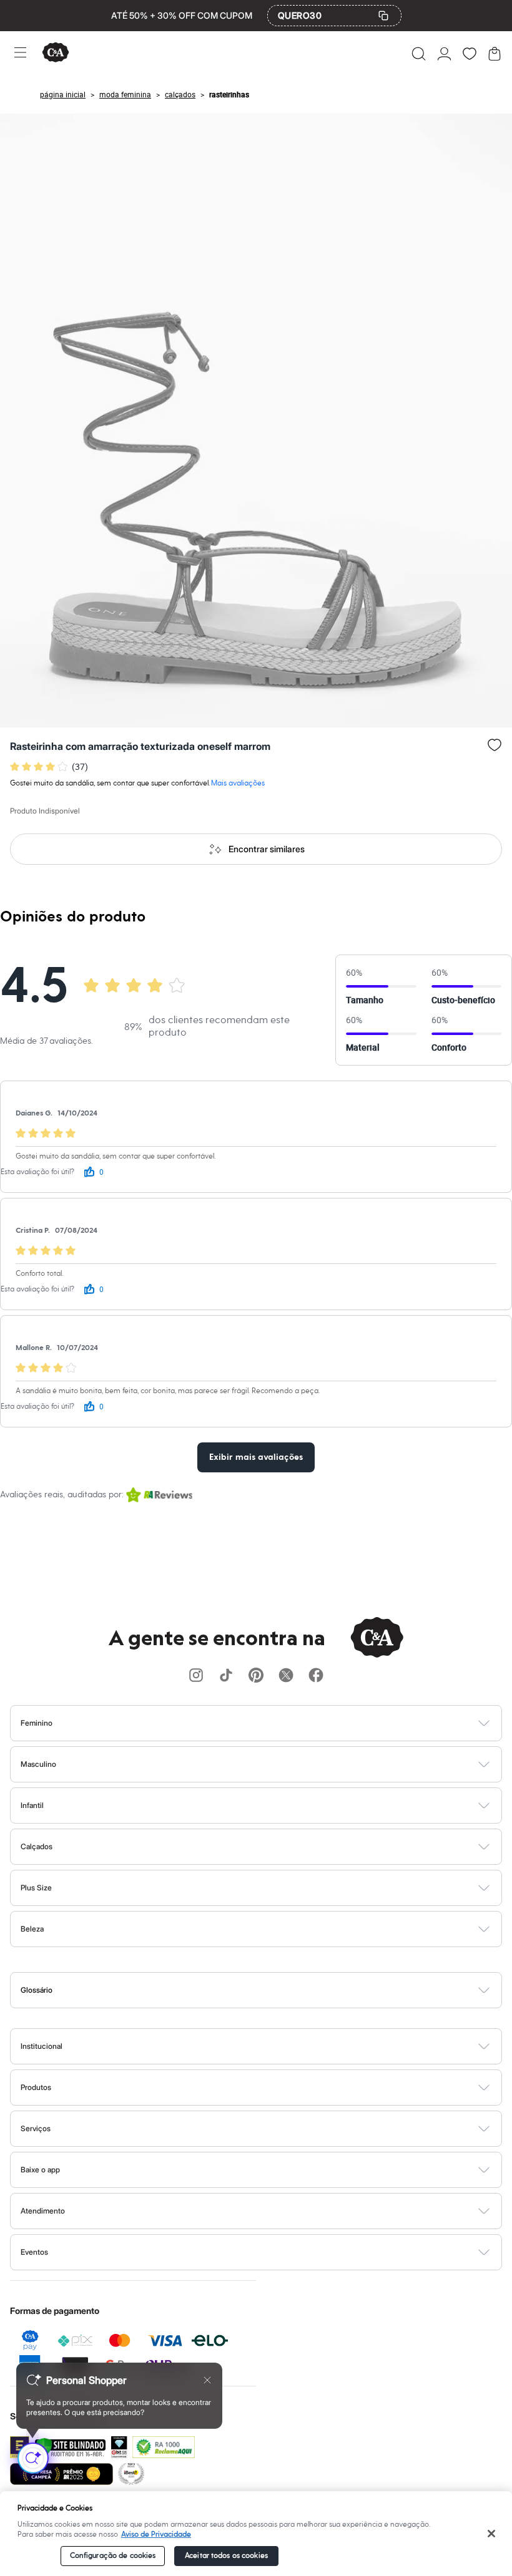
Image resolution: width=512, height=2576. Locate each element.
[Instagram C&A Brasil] (196, 1676)
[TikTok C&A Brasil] (226, 1676)
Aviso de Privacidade (156, 2535)
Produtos (36, 2087)
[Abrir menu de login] (444, 54)
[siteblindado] (70, 2447)
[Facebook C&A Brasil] (316, 1676)
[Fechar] (491, 2534)
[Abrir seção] (277, 1723)
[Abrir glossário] (272, 1990)
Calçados (37, 1846)
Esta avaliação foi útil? (37, 1172)
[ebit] (119, 2447)
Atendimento (43, 2211)
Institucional (42, 2046)
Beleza (32, 1929)
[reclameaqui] (164, 2447)
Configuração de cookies (113, 2556)
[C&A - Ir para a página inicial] (56, 53)
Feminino (37, 1723)
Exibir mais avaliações (256, 1457)
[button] (419, 54)
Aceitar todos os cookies (226, 2556)
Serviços (36, 2128)
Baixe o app (40, 2170)
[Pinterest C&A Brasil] (256, 1676)
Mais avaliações (238, 783)
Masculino (38, 1764)
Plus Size (36, 1888)
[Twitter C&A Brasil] (286, 1676)
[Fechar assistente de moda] (207, 2380)
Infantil (32, 1805)
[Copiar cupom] (383, 16)
